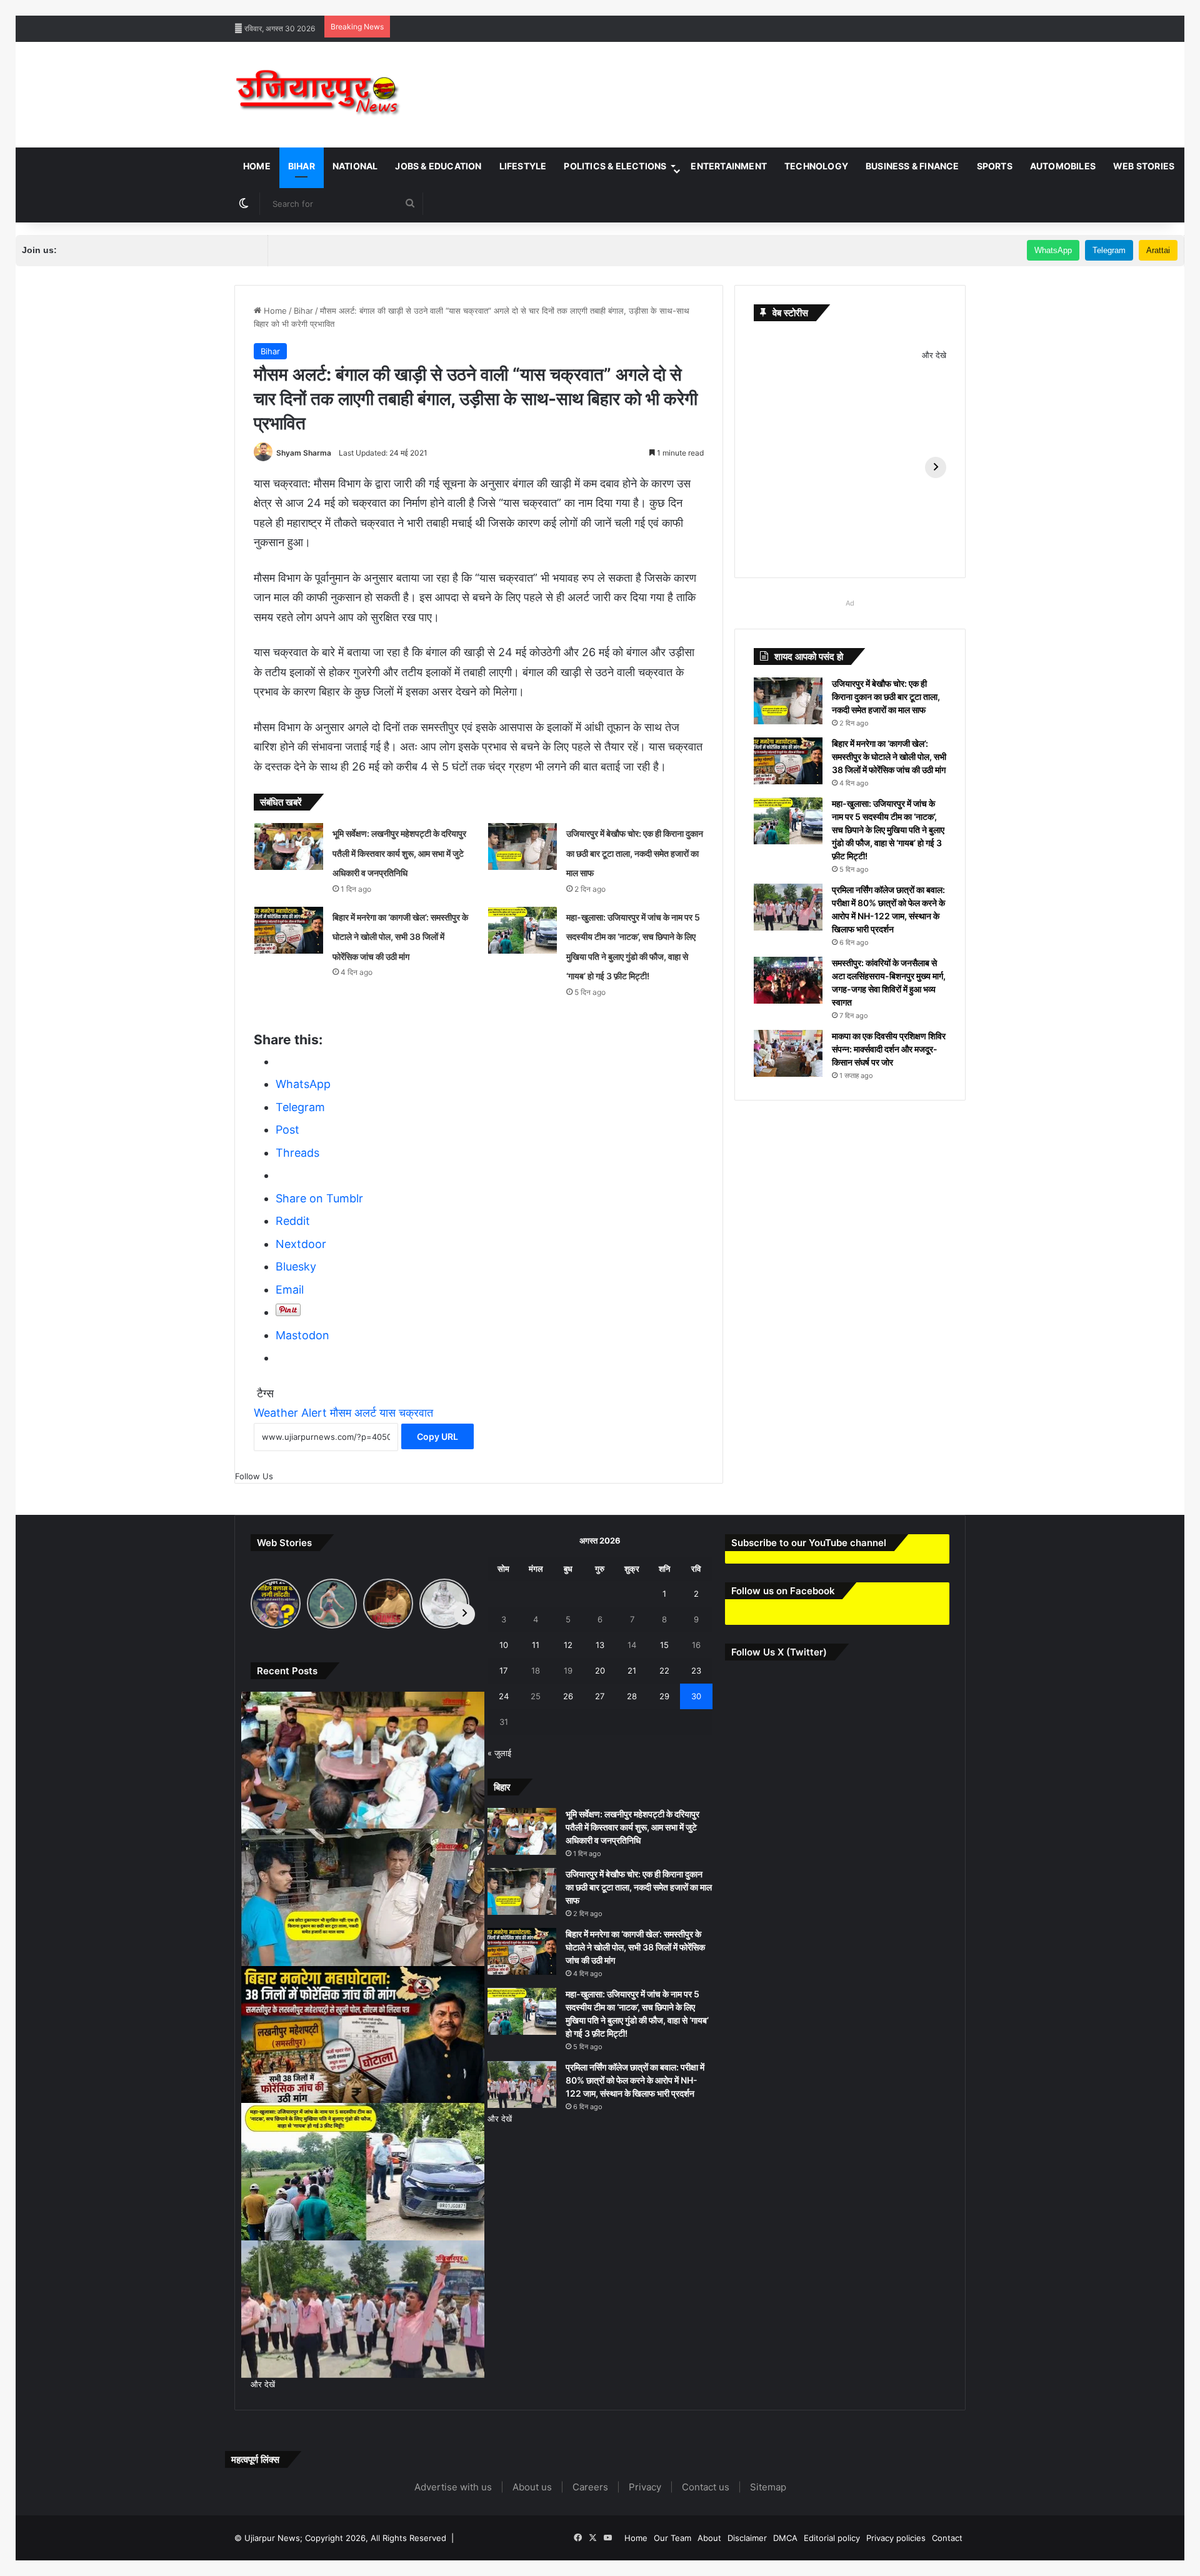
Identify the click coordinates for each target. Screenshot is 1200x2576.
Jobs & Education (438, 166)
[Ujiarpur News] (318, 95)
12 (568, 1645)
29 (664, 1696)
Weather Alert (290, 1413)
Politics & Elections (615, 166)
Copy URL (437, 1436)
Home (257, 166)
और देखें (263, 2384)
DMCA (785, 2538)
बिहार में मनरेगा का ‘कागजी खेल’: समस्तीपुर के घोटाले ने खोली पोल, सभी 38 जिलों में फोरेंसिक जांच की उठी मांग (400, 937)
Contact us (706, 2487)
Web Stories (1144, 166)
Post (287, 1130)
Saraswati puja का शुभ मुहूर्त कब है (953, 6)
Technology (816, 166)
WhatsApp (1053, 250)
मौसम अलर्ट (353, 1413)
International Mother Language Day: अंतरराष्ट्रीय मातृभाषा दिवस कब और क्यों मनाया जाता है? (741, 6)
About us (532, 2487)
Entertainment (729, 166)
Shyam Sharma (304, 453)
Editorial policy (832, 2538)
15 (664, 1645)
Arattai (1158, 250)
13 (600, 1645)
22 (664, 1670)
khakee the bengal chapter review (381, 6)
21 (632, 1670)
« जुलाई (499, 1753)
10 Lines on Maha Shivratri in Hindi (518, 6)
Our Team (672, 2538)
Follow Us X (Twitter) (779, 1652)
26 (568, 1696)
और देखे (934, 355)
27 (600, 1696)
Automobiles (1063, 166)
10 (504, 1645)
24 (504, 1696)
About (709, 2538)
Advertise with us (453, 2487)
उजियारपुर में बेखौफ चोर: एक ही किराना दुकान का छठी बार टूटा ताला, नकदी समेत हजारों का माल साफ (635, 853)
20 (600, 1670)
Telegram (1109, 250)
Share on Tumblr (319, 1198)
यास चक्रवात (406, 1413)
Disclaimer (747, 2538)
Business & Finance (912, 166)
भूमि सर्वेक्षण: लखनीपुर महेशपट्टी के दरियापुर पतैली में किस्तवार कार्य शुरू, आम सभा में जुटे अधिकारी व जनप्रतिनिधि (399, 853)
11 (536, 1645)
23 (696, 1670)
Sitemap (768, 2487)
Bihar (302, 166)
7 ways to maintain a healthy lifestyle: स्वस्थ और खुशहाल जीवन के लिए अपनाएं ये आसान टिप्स (156, 6)
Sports (995, 166)
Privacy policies (896, 2538)
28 (632, 1696)
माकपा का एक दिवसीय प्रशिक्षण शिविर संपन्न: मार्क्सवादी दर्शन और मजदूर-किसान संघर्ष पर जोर (889, 1049)
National (355, 166)
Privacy (645, 2487)
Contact (947, 2538)
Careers (590, 2487)
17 (503, 1670)
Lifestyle (523, 166)
